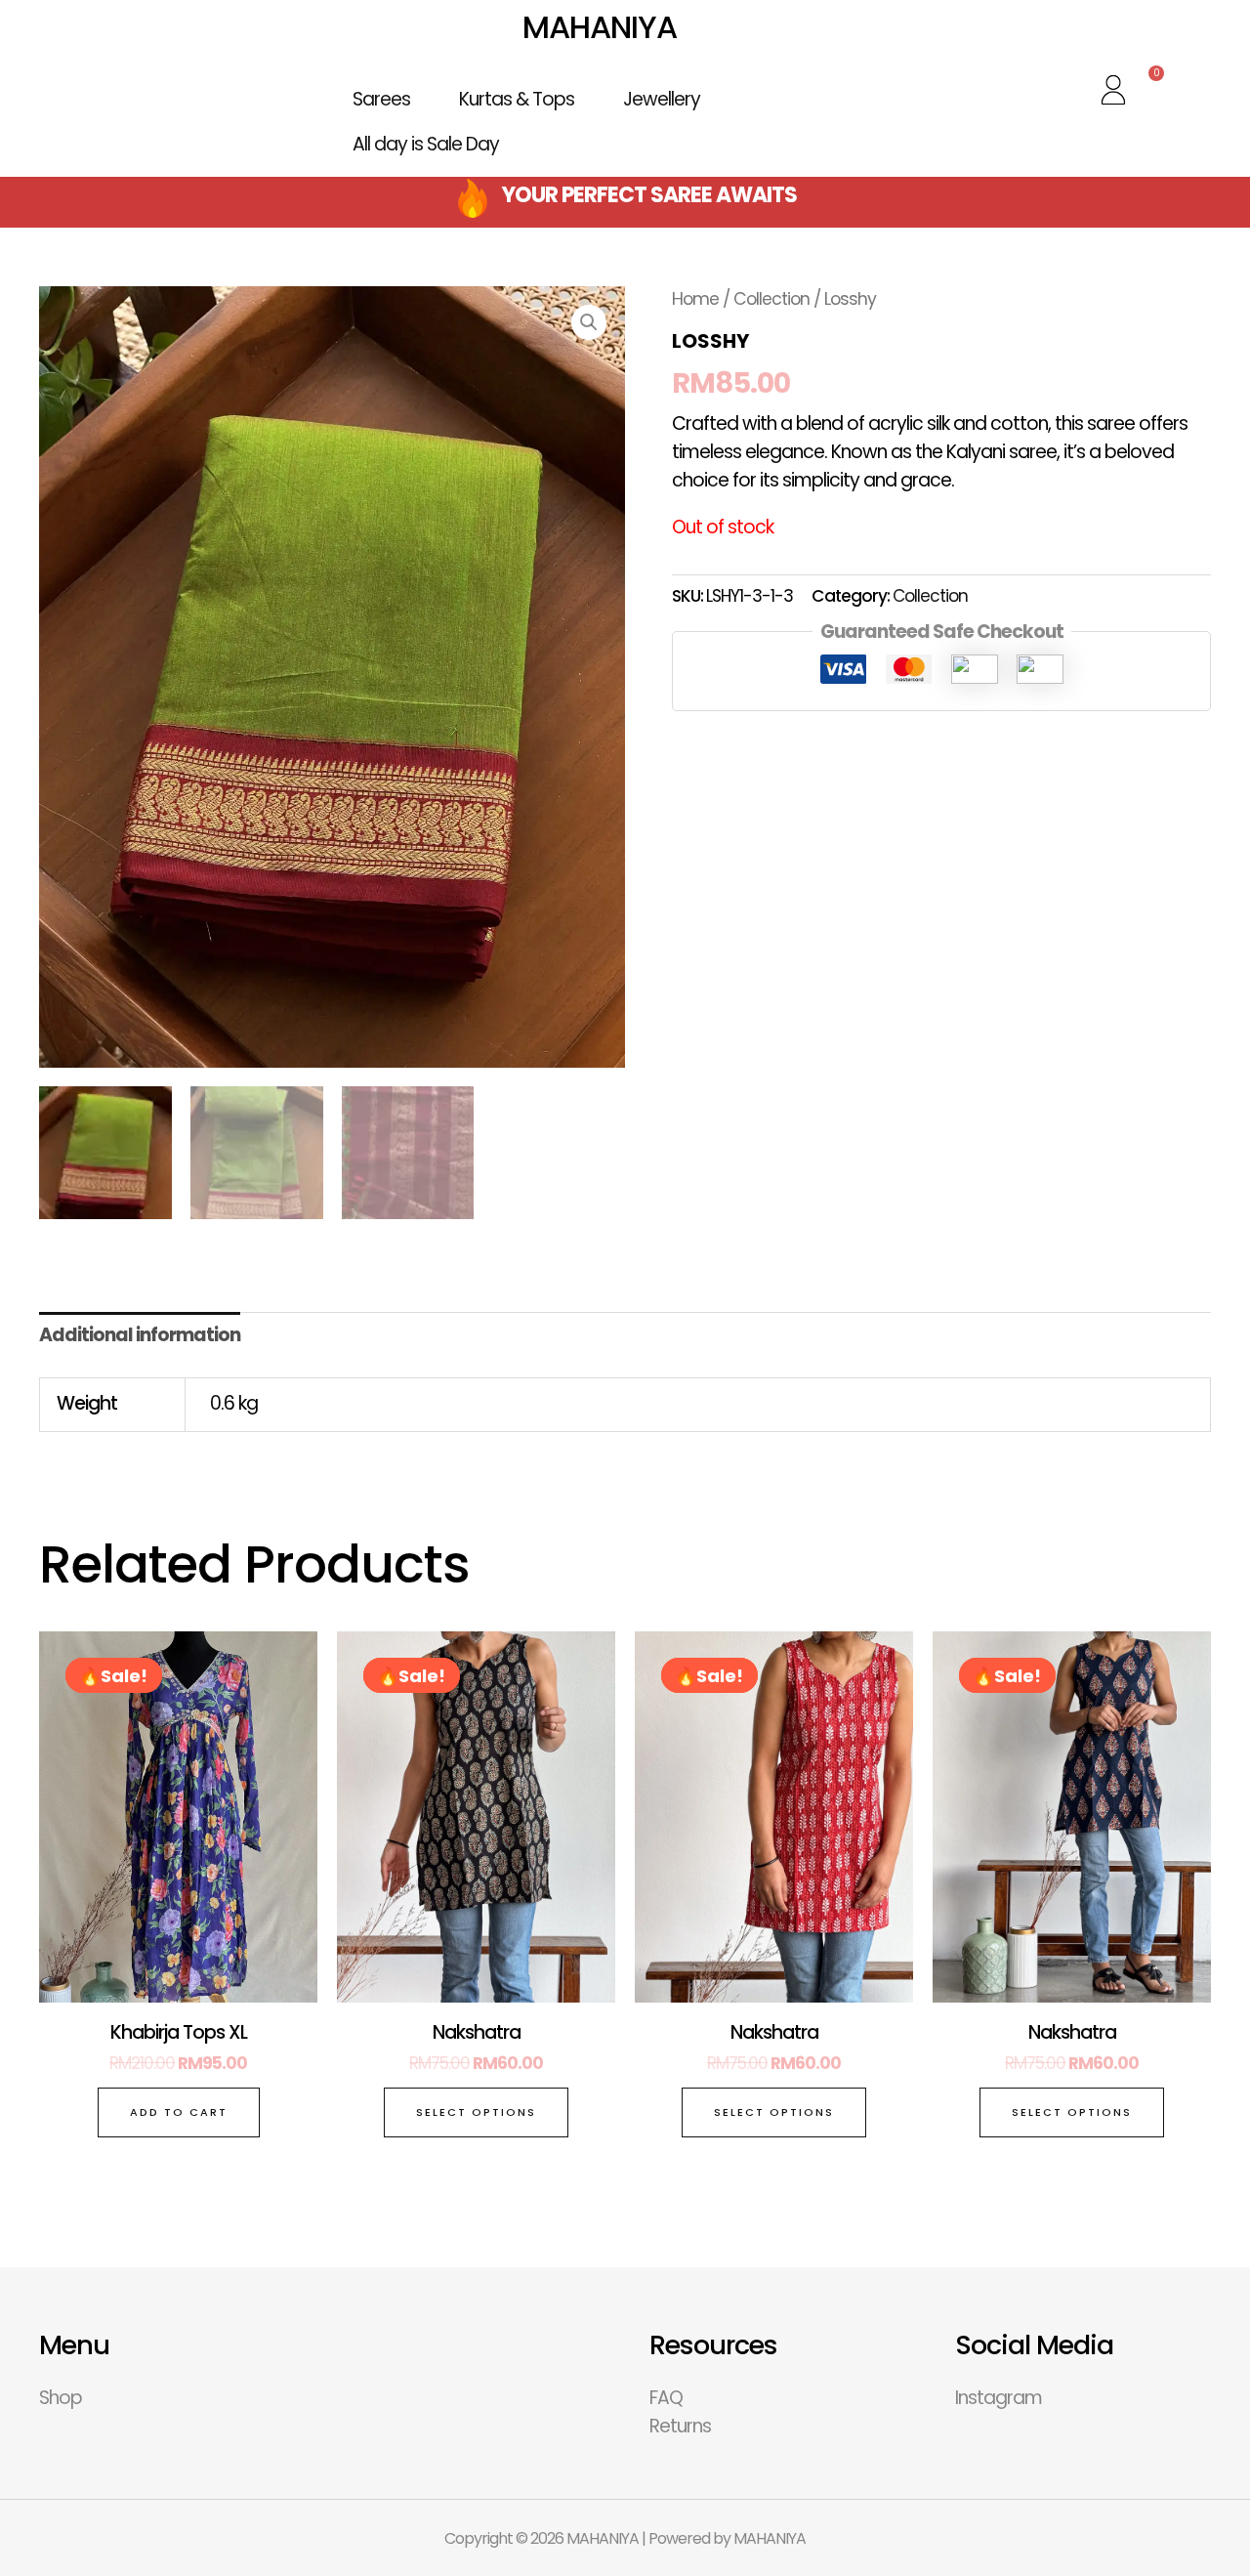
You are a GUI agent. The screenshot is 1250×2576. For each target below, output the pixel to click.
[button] (589, 322)
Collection (771, 299)
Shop (61, 2398)
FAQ (666, 2398)
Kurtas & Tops (517, 99)
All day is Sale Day (426, 144)
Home (695, 299)
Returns (680, 2426)
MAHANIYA (600, 27)
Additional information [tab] (140, 1335)
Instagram (999, 2398)
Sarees (381, 99)
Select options (476, 2112)
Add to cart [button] (179, 2112)
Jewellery (662, 99)
